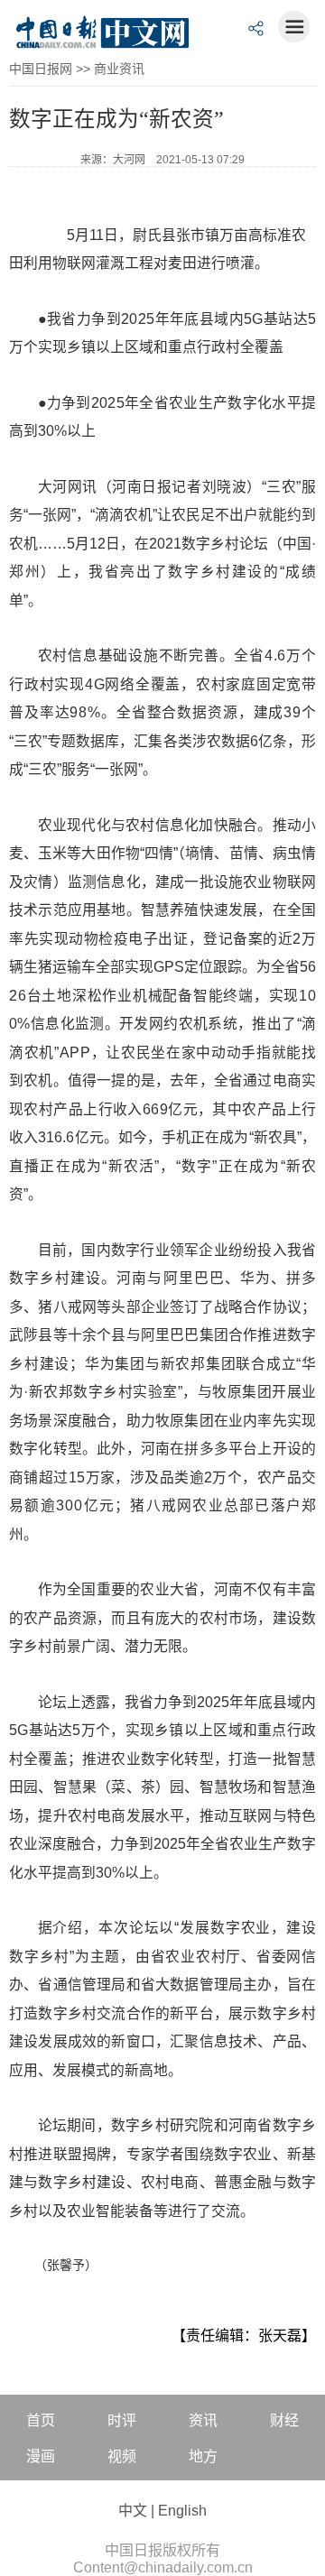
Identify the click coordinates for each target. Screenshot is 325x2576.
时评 (122, 2420)
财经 (284, 2420)
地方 (203, 2456)
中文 (133, 2511)
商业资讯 (119, 69)
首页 (41, 2420)
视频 (122, 2456)
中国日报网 (41, 69)
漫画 (41, 2456)
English (182, 2511)
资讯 (203, 2420)
